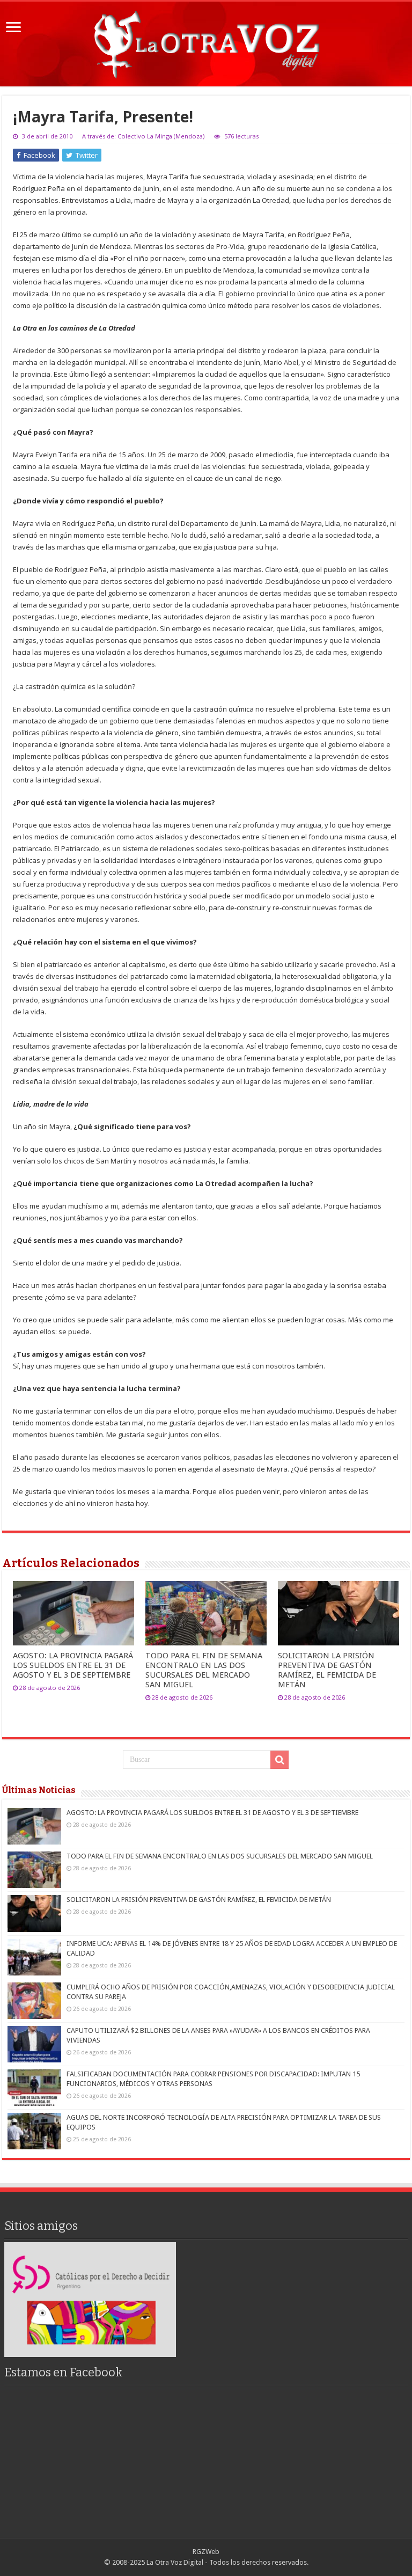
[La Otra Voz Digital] (206, 42)
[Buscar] (279, 1760)
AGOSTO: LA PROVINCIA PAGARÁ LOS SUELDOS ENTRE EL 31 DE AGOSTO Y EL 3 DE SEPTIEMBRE (73, 1665)
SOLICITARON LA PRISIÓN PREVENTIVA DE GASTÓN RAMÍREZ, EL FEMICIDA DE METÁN (327, 1670)
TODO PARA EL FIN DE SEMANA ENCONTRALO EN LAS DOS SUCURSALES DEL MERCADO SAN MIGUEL (204, 1670)
